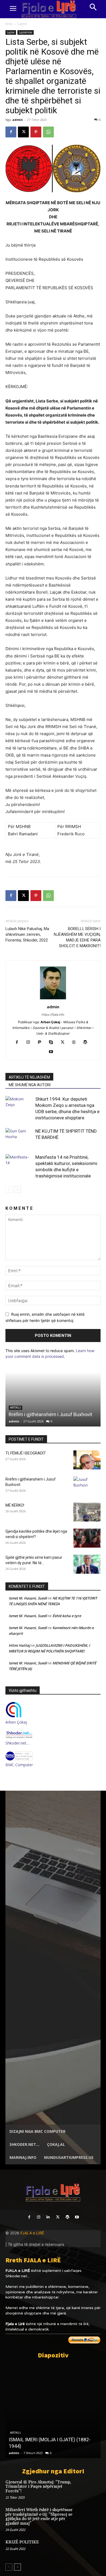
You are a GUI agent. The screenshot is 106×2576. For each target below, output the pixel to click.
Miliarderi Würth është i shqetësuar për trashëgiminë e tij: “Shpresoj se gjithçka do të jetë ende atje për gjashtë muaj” (39, 2517)
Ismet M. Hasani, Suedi (28, 1598)
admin (18, 120)
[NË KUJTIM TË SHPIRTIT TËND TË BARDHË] (19, 1137)
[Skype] (53, 1043)
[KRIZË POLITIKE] (91, 2549)
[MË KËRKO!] (87, 1512)
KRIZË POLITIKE (22, 2542)
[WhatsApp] (48, 132)
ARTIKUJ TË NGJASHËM (29, 1077)
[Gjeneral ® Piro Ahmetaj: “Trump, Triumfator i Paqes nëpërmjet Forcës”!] (91, 2489)
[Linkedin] (48, 2217)
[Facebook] (11, 132)
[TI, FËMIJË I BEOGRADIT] (87, 1460)
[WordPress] (87, 1043)
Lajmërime (26, 32)
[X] (23, 132)
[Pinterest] (36, 132)
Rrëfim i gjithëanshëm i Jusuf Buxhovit (50, 1414)
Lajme (22, 24)
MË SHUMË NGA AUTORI (30, 1085)
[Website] (76, 1043)
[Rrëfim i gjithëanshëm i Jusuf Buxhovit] (53, 1399)
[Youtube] (53, 1052)
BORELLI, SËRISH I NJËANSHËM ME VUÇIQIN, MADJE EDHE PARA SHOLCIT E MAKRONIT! (77, 937)
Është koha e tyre (67, 1616)
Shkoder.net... (18, 2276)
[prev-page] (9, 1190)
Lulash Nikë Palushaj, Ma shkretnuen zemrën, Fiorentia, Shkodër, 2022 (27, 934)
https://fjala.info (53, 1015)
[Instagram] (30, 1043)
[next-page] (18, 1190)
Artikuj (15, 2433)
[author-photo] (53, 999)
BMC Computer (19, 1765)
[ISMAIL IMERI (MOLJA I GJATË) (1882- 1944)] (53, 2411)
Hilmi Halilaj (19, 1645)
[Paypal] (42, 1043)
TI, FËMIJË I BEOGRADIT (26, 1453)
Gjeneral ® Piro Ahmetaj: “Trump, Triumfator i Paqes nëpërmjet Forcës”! (38, 2487)
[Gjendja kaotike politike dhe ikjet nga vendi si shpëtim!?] (87, 1538)
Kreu (9, 24)
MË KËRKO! (15, 1505)
